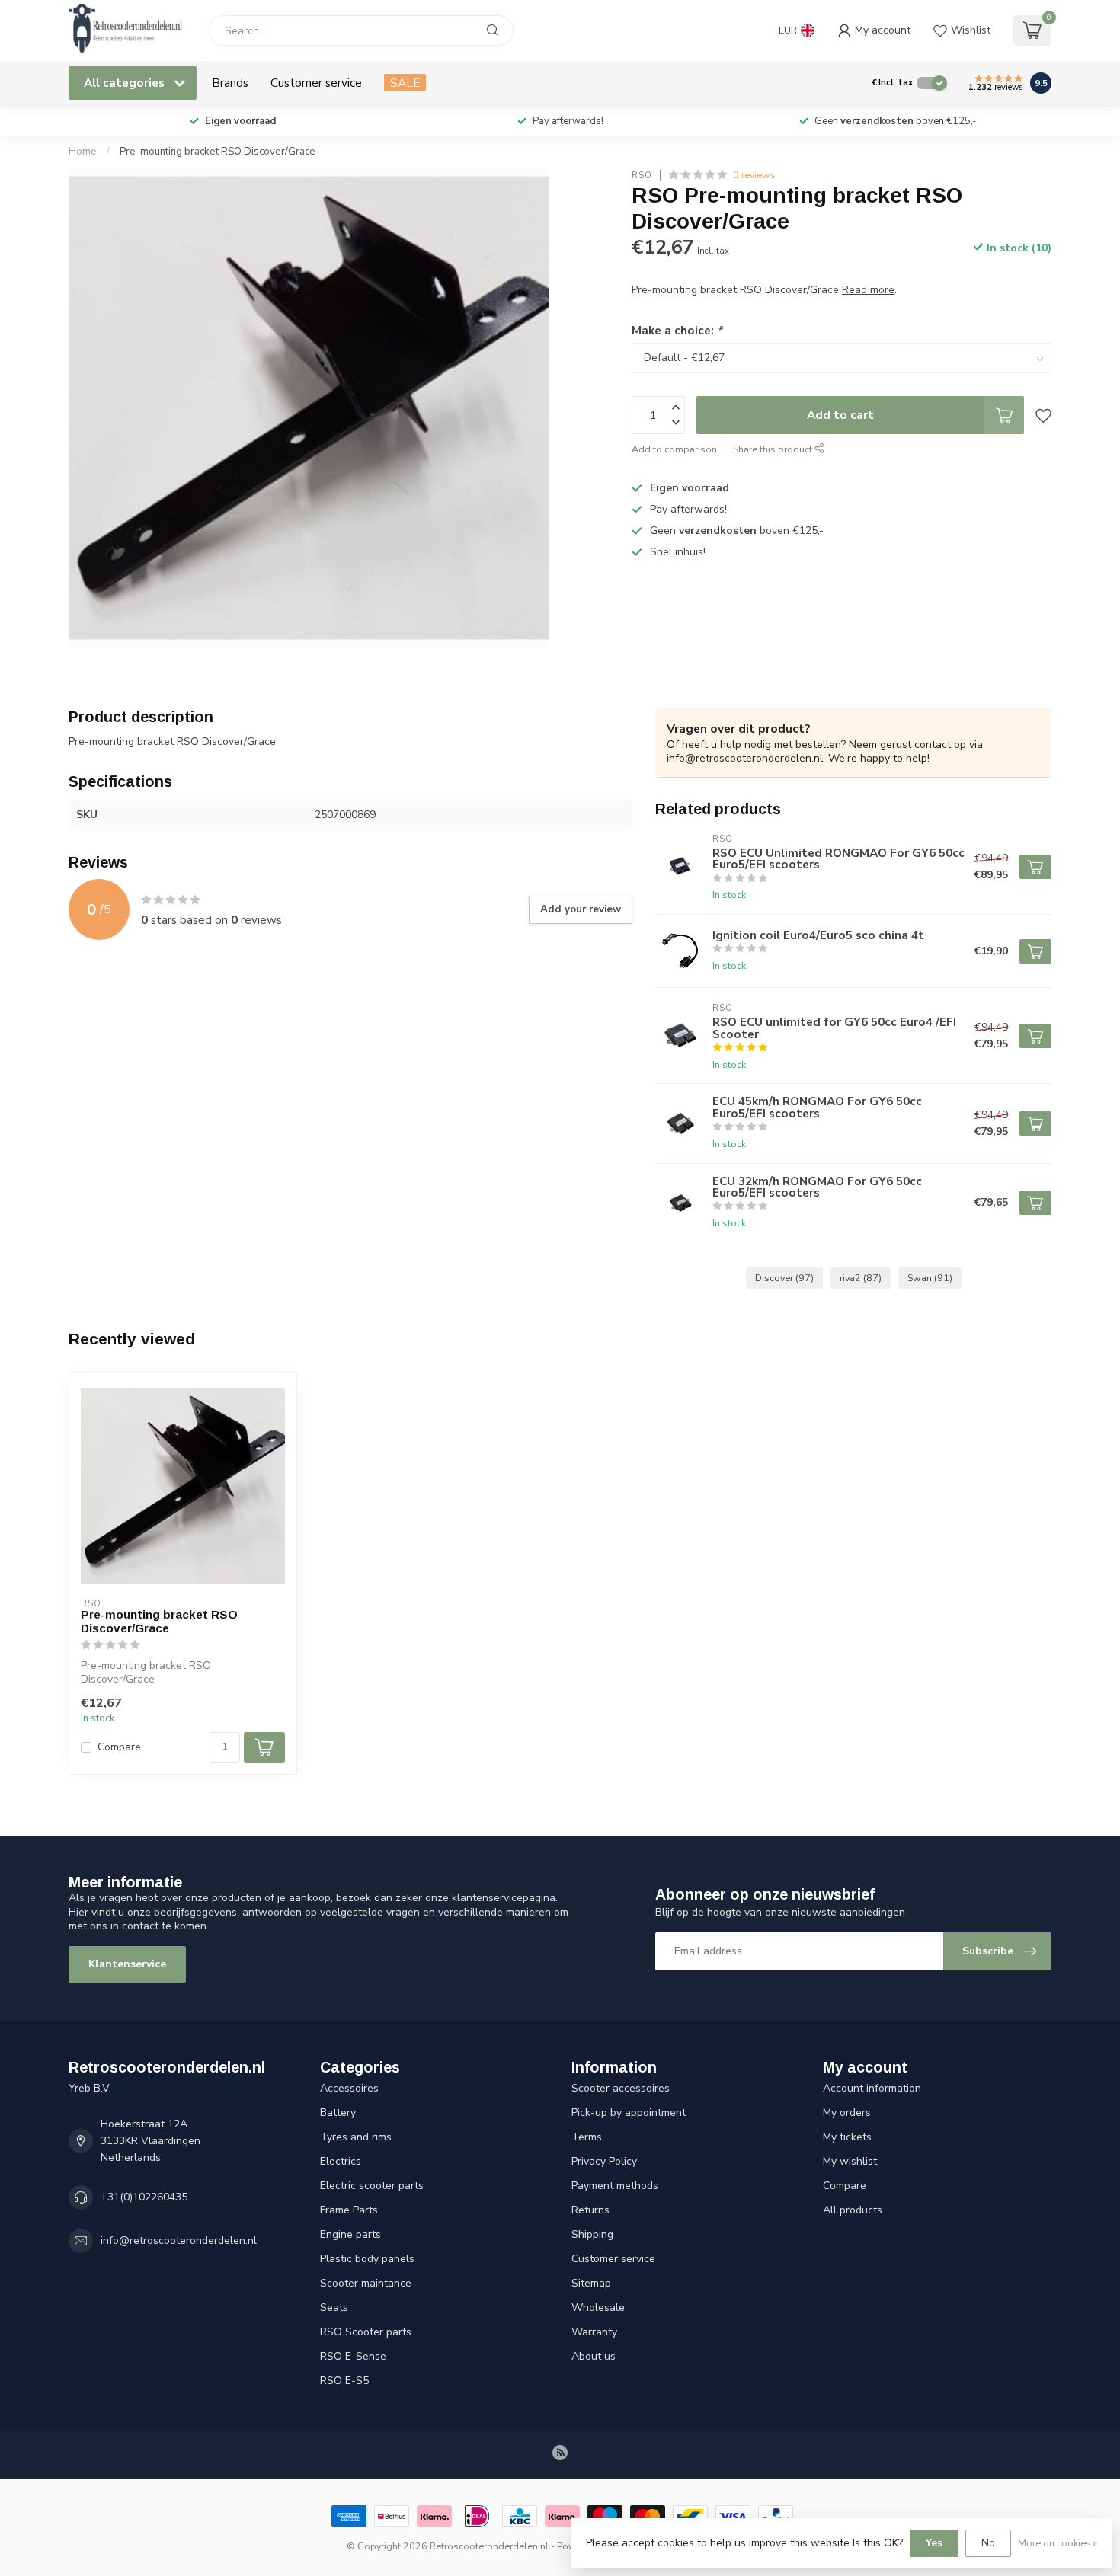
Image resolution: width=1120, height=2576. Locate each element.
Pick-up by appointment (629, 2113)
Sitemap (591, 2283)
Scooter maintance (366, 2283)
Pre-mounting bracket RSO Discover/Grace (218, 152)
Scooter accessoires (621, 2088)
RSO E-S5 (344, 2381)
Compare (119, 1747)
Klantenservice (127, 1964)
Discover (784, 1278)
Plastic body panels (367, 2259)
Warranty (594, 2332)
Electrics (341, 2161)
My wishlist (850, 2161)
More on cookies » (1058, 2543)
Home (83, 152)
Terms (587, 2137)
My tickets (847, 2137)
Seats (334, 2308)
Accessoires (349, 2088)
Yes (934, 2543)
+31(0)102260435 (144, 2197)
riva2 (861, 1278)
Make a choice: (677, 330)
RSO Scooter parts (366, 2332)
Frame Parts (349, 2210)
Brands (230, 83)
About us (594, 2356)
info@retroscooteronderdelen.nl (179, 2240)
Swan (930, 1278)
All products (853, 2210)
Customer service (316, 83)
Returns (590, 2210)
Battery (338, 2113)
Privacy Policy (604, 2161)
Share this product (774, 449)
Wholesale (598, 2308)
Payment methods (615, 2186)
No (988, 2543)
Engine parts (350, 2234)
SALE (405, 83)
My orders (847, 2113)
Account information (872, 2088)
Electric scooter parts (372, 2186)
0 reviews (754, 175)
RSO (642, 175)
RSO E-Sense (353, 2356)
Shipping (592, 2234)
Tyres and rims (356, 2137)
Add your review (581, 909)
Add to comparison (674, 449)
